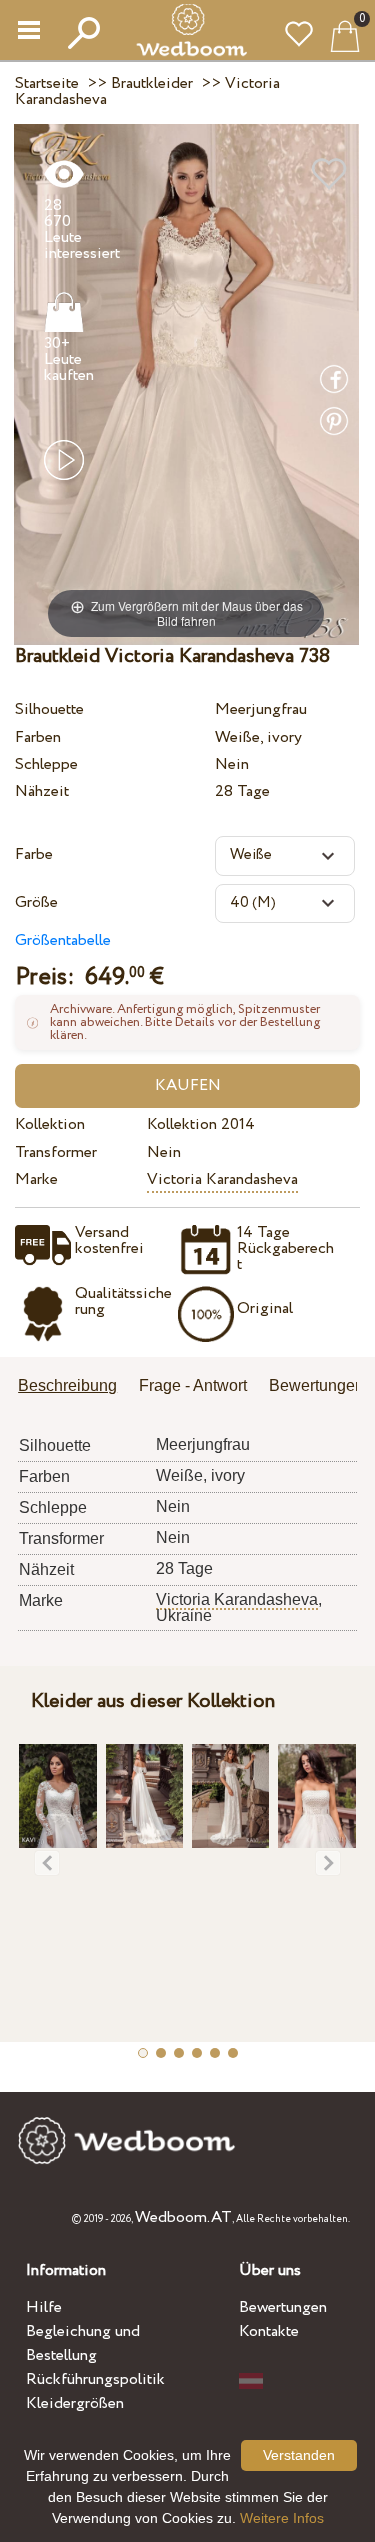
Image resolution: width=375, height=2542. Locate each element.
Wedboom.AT (183, 2217)
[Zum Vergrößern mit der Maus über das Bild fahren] (186, 383)
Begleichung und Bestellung (83, 2343)
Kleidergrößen (75, 2403)
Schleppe (46, 764)
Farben (38, 737)
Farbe (34, 854)
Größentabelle (63, 940)
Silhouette (49, 709)
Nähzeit (42, 791)
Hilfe (44, 2307)
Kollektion (50, 1124)
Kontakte (269, 2331)
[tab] (74, 1387)
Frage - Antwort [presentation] (193, 1385)
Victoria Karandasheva (222, 1179)
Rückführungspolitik (95, 2379)
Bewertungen (283, 2307)
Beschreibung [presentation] (67, 1385)
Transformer (56, 1152)
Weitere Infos (282, 2518)
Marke (36, 1179)
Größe (36, 902)
